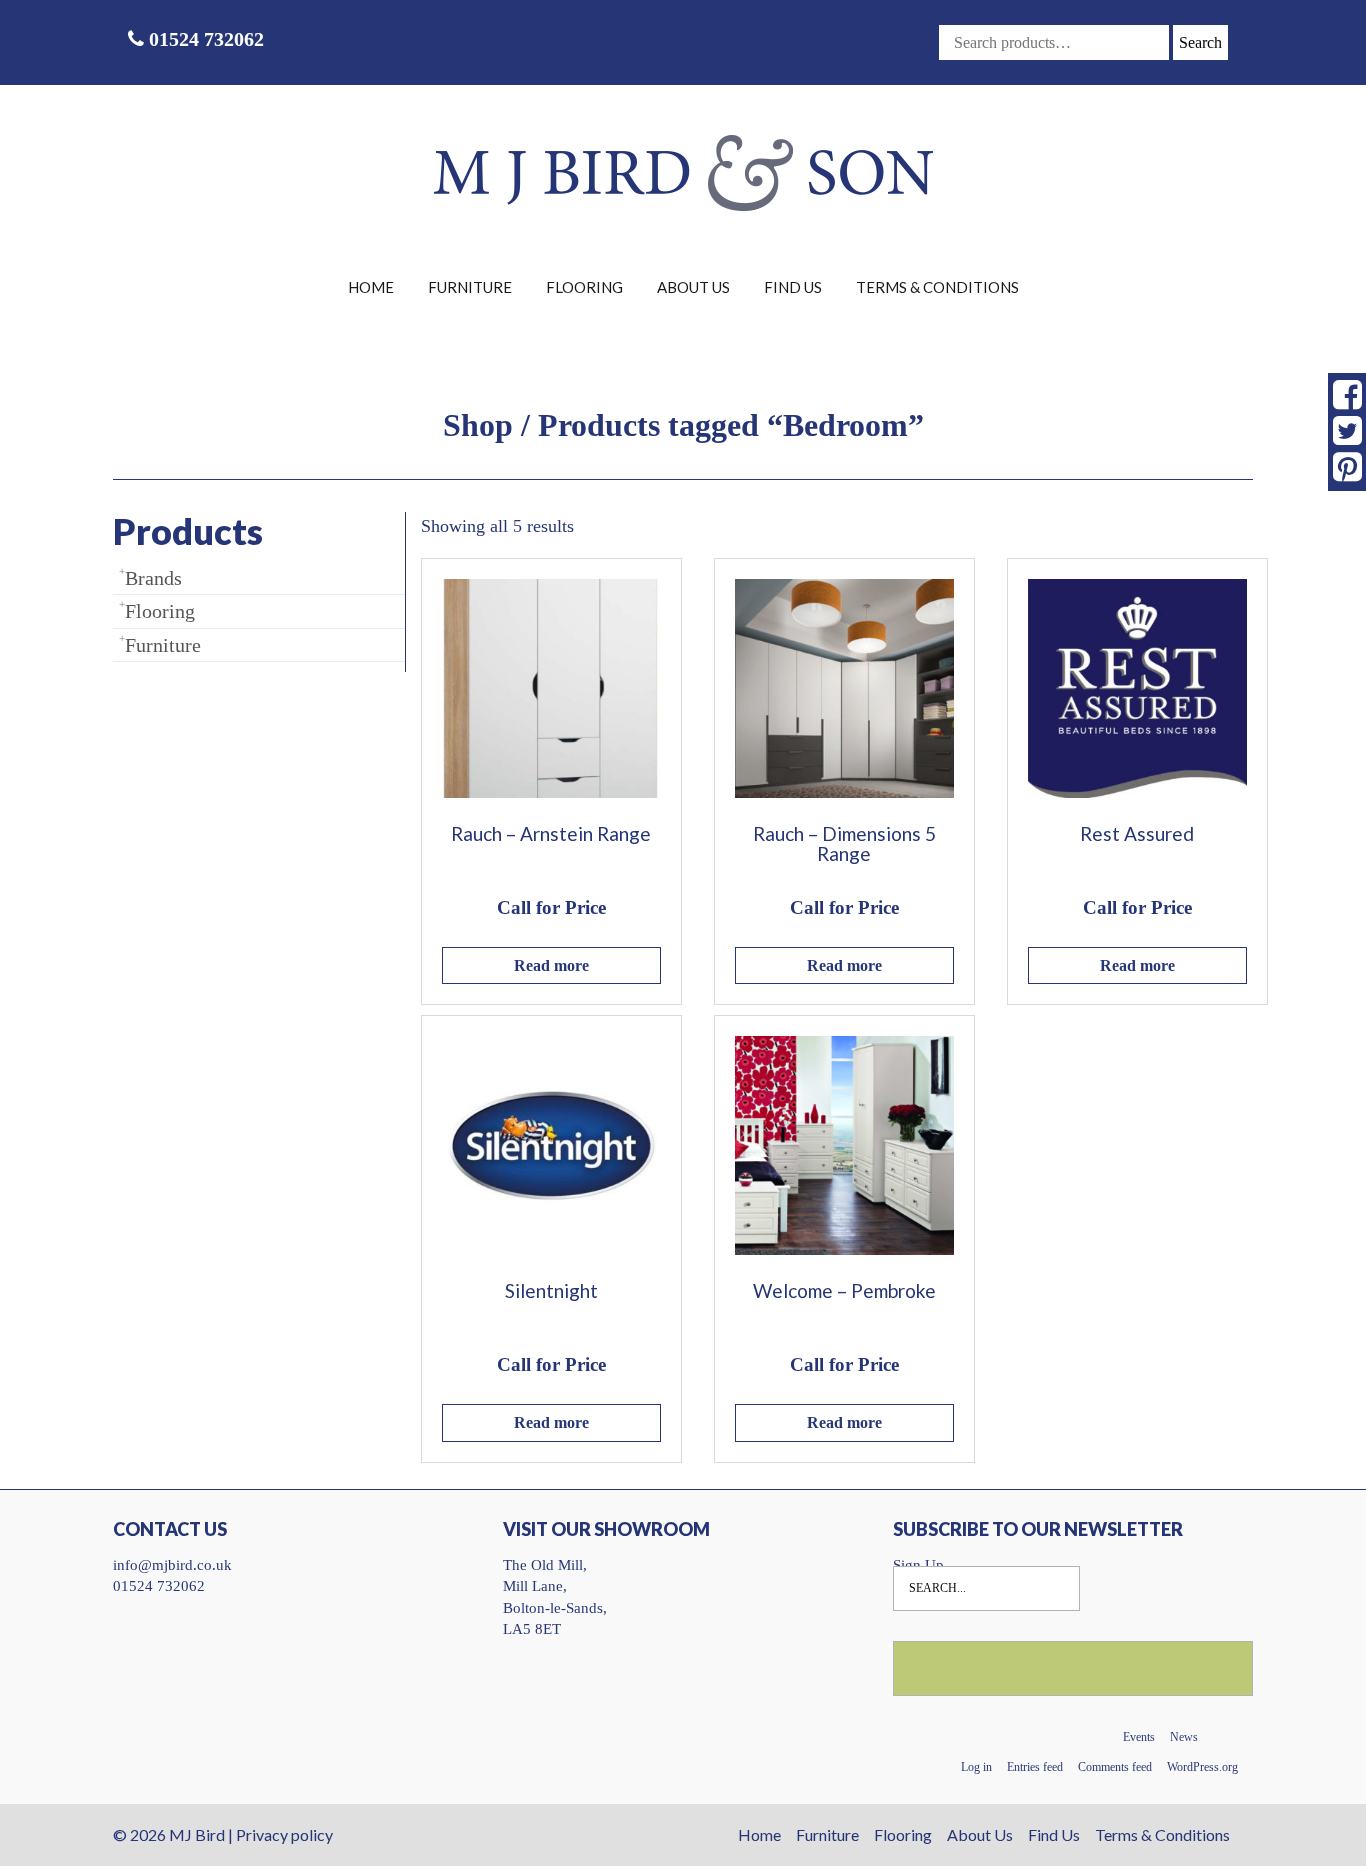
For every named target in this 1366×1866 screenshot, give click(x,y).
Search (1200, 42)
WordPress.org (1202, 1767)
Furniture (470, 287)
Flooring (584, 287)
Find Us (793, 287)
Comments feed (1115, 1767)
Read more (551, 965)
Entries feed (1035, 1767)
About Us (693, 287)
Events (1139, 1737)
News (1184, 1737)
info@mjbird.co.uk (172, 1565)
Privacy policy (284, 1834)
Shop (478, 425)
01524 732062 (204, 39)
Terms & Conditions (937, 287)
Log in (976, 1767)
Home (371, 287)
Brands (153, 578)
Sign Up (918, 1565)
